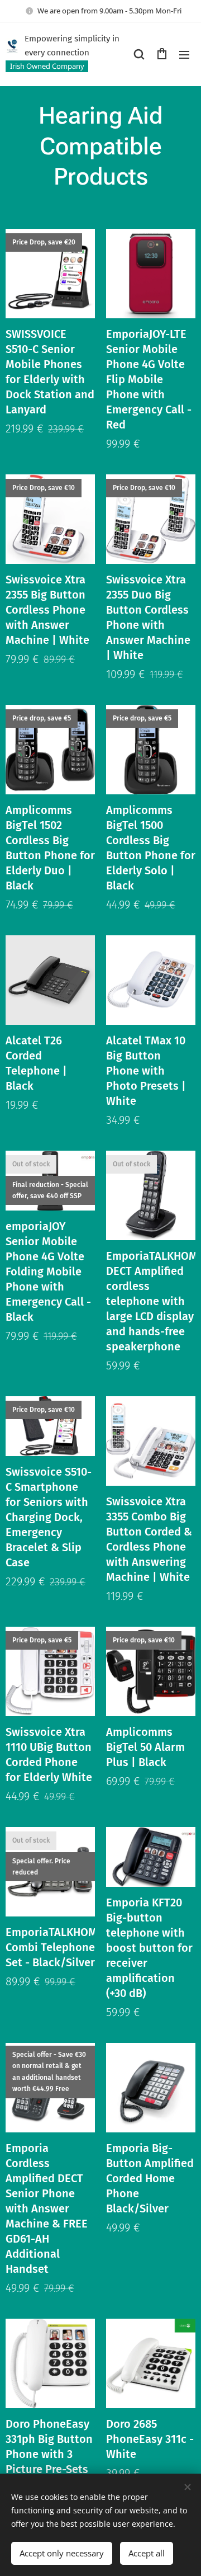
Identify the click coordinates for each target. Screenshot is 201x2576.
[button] (139, 54)
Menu (184, 54)
